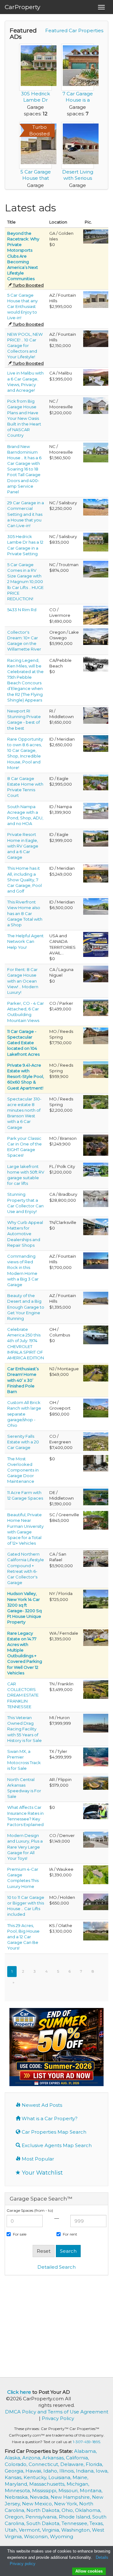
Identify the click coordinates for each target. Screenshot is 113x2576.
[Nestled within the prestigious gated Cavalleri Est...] (96, 377)
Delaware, (73, 2464)
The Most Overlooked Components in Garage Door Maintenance (23, 1470)
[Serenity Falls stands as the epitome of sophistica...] (96, 1441)
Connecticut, (44, 2464)
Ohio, (68, 2510)
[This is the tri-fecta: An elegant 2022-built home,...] (96, 338)
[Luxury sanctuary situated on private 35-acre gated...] (96, 615)
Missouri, (69, 2490)
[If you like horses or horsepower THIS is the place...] (96, 1689)
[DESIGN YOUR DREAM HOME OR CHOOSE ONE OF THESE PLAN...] (96, 405)
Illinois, (68, 2471)
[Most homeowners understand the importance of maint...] (96, 1463)
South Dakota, (44, 2523)
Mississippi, (45, 2490)
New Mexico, (38, 2504)
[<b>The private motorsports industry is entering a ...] (96, 236)
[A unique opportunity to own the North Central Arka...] (96, 1782)
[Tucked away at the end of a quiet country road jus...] (96, 1637)
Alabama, (85, 2451)
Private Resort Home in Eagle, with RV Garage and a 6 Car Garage (23, 846)
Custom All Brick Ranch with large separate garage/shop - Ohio (24, 1414)
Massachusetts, (48, 2484)
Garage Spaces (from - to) (30, 2210)
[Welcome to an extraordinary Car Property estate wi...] (96, 1198)
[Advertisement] (57, 2326)
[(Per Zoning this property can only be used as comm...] (96, 507)
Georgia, (15, 2471)
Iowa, (102, 2471)
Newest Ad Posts (41, 2105)
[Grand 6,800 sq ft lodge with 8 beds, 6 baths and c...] (96, 1101)
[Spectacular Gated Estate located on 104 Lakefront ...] (96, 1035)
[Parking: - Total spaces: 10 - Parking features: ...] (96, 299)
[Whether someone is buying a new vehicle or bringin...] (96, 1226)
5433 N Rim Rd (22, 610)
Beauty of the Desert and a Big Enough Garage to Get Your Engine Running (26, 1307)
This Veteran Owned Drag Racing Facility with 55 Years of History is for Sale (24, 1729)
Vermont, (30, 2530)
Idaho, (51, 2471)
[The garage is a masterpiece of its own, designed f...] (96, 452)
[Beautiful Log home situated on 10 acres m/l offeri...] (96, 1901)
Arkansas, (54, 2458)
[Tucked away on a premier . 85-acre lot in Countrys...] (96, 838)
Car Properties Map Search (53, 2132)
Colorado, (17, 2464)
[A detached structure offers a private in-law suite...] (96, 782)
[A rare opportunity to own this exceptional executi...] (96, 1874)
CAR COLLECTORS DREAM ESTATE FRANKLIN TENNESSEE (23, 1695)
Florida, (94, 2464)
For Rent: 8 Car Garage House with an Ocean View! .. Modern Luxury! (23, 981)
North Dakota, (44, 2510)
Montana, (91, 2490)
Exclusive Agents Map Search (56, 2145)
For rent (70, 2234)
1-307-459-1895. (87, 2442)
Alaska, (13, 2458)
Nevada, (40, 2497)
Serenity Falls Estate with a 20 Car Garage (23, 1442)
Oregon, (15, 2517)
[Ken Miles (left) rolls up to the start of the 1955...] (96, 663)
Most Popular (37, 2159)
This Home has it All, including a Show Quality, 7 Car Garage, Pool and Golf (24, 880)
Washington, (77, 2530)
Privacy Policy (58, 2418)
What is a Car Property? (49, 2118)
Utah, (12, 2530)
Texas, (97, 2523)
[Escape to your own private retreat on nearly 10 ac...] (96, 1069)
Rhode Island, (75, 2517)
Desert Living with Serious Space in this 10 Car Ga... (78, 181)
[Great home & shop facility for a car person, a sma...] (96, 1408)
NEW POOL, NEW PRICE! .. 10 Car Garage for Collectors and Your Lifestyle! (25, 346)
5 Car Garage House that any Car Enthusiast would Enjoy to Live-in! (22, 307)
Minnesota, (18, 2490)
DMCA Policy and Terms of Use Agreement (57, 2412)
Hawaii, (34, 2471)
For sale (20, 2234)
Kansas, (14, 2477)
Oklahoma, (88, 2510)
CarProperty (22, 7)
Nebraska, (17, 2497)
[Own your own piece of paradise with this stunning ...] (96, 1145)
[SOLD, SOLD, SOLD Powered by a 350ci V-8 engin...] (96, 1334)
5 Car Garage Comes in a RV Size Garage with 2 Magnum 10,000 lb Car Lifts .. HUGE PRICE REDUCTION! (25, 582)
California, (77, 2458)
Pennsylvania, (42, 2517)
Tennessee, (75, 2523)
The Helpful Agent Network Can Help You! (25, 941)
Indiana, (86, 2471)
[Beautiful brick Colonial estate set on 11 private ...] (96, 1496)
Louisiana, (60, 2477)
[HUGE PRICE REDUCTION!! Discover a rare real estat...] (96, 1520)
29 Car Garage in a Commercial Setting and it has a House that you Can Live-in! (26, 514)
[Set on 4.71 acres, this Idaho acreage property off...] (96, 810)
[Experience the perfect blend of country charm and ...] (96, 569)
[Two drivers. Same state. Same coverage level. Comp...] (96, 1811)
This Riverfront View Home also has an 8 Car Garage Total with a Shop (25, 913)
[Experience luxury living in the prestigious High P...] (96, 1007)
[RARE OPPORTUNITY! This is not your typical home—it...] (96, 1373)
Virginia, (52, 2530)
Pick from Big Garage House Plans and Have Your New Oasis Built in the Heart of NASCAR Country (24, 418)
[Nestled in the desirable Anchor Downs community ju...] (96, 542)
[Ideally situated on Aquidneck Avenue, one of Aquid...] (96, 715)
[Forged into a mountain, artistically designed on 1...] (96, 974)
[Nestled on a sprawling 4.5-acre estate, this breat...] (96, 906)
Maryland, (17, 2484)
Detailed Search (56, 2267)
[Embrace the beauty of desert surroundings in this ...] (96, 1298)
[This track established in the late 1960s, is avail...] (96, 1756)
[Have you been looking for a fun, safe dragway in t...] (96, 1723)
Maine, (80, 2477)
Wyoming (62, 2536)
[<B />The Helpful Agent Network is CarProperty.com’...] (96, 944)
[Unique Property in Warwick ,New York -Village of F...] (96, 1599)
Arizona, (32, 2458)
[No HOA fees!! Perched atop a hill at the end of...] (96, 743)
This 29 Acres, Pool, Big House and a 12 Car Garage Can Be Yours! (23, 1937)
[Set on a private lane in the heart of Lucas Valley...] (96, 1558)
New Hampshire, (71, 2497)
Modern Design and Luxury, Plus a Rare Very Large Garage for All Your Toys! (25, 1847)
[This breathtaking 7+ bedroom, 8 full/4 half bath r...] (96, 1930)
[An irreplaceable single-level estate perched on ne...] (96, 873)
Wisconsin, (37, 2536)
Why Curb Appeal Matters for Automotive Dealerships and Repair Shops (25, 1234)
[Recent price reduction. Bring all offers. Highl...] (96, 1839)
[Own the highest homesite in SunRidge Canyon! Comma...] (96, 1260)
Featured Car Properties (74, 30)
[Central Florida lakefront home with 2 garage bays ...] (96, 1169)
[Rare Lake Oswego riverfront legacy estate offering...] (96, 636)
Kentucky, (36, 2477)
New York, (67, 2504)
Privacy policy (23, 2564)
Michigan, (78, 2484)
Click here (19, 2392)
